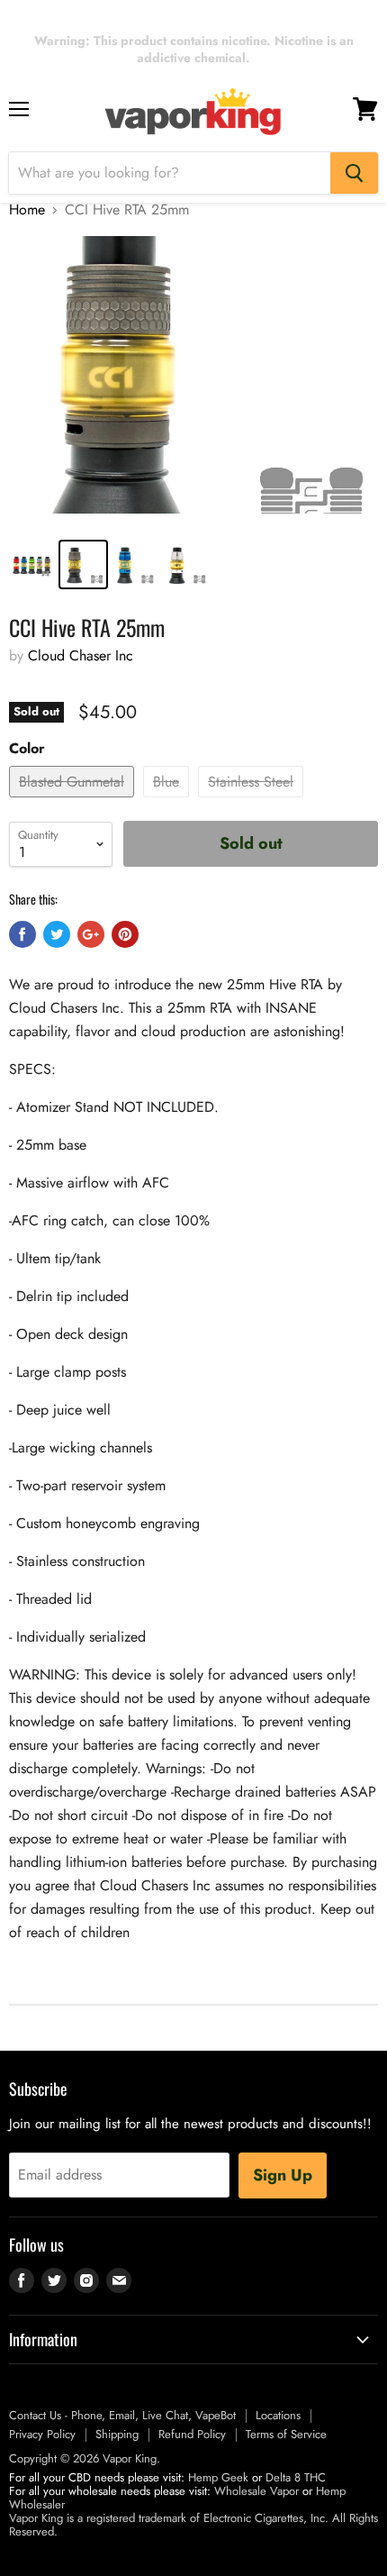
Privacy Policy (42, 2434)
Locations (278, 2415)
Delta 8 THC (296, 2477)
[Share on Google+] (91, 934)
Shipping (117, 2434)
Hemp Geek (218, 2477)
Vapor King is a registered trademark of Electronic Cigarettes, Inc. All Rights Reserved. (193, 2525)
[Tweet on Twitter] (57, 934)
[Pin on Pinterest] (125, 934)
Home (27, 210)
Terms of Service (286, 2434)
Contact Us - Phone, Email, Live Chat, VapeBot (122, 2415)
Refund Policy (192, 2434)
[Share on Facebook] (22, 934)
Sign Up (283, 2175)
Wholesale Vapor (256, 2491)
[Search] (354, 173)
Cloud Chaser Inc (81, 655)
